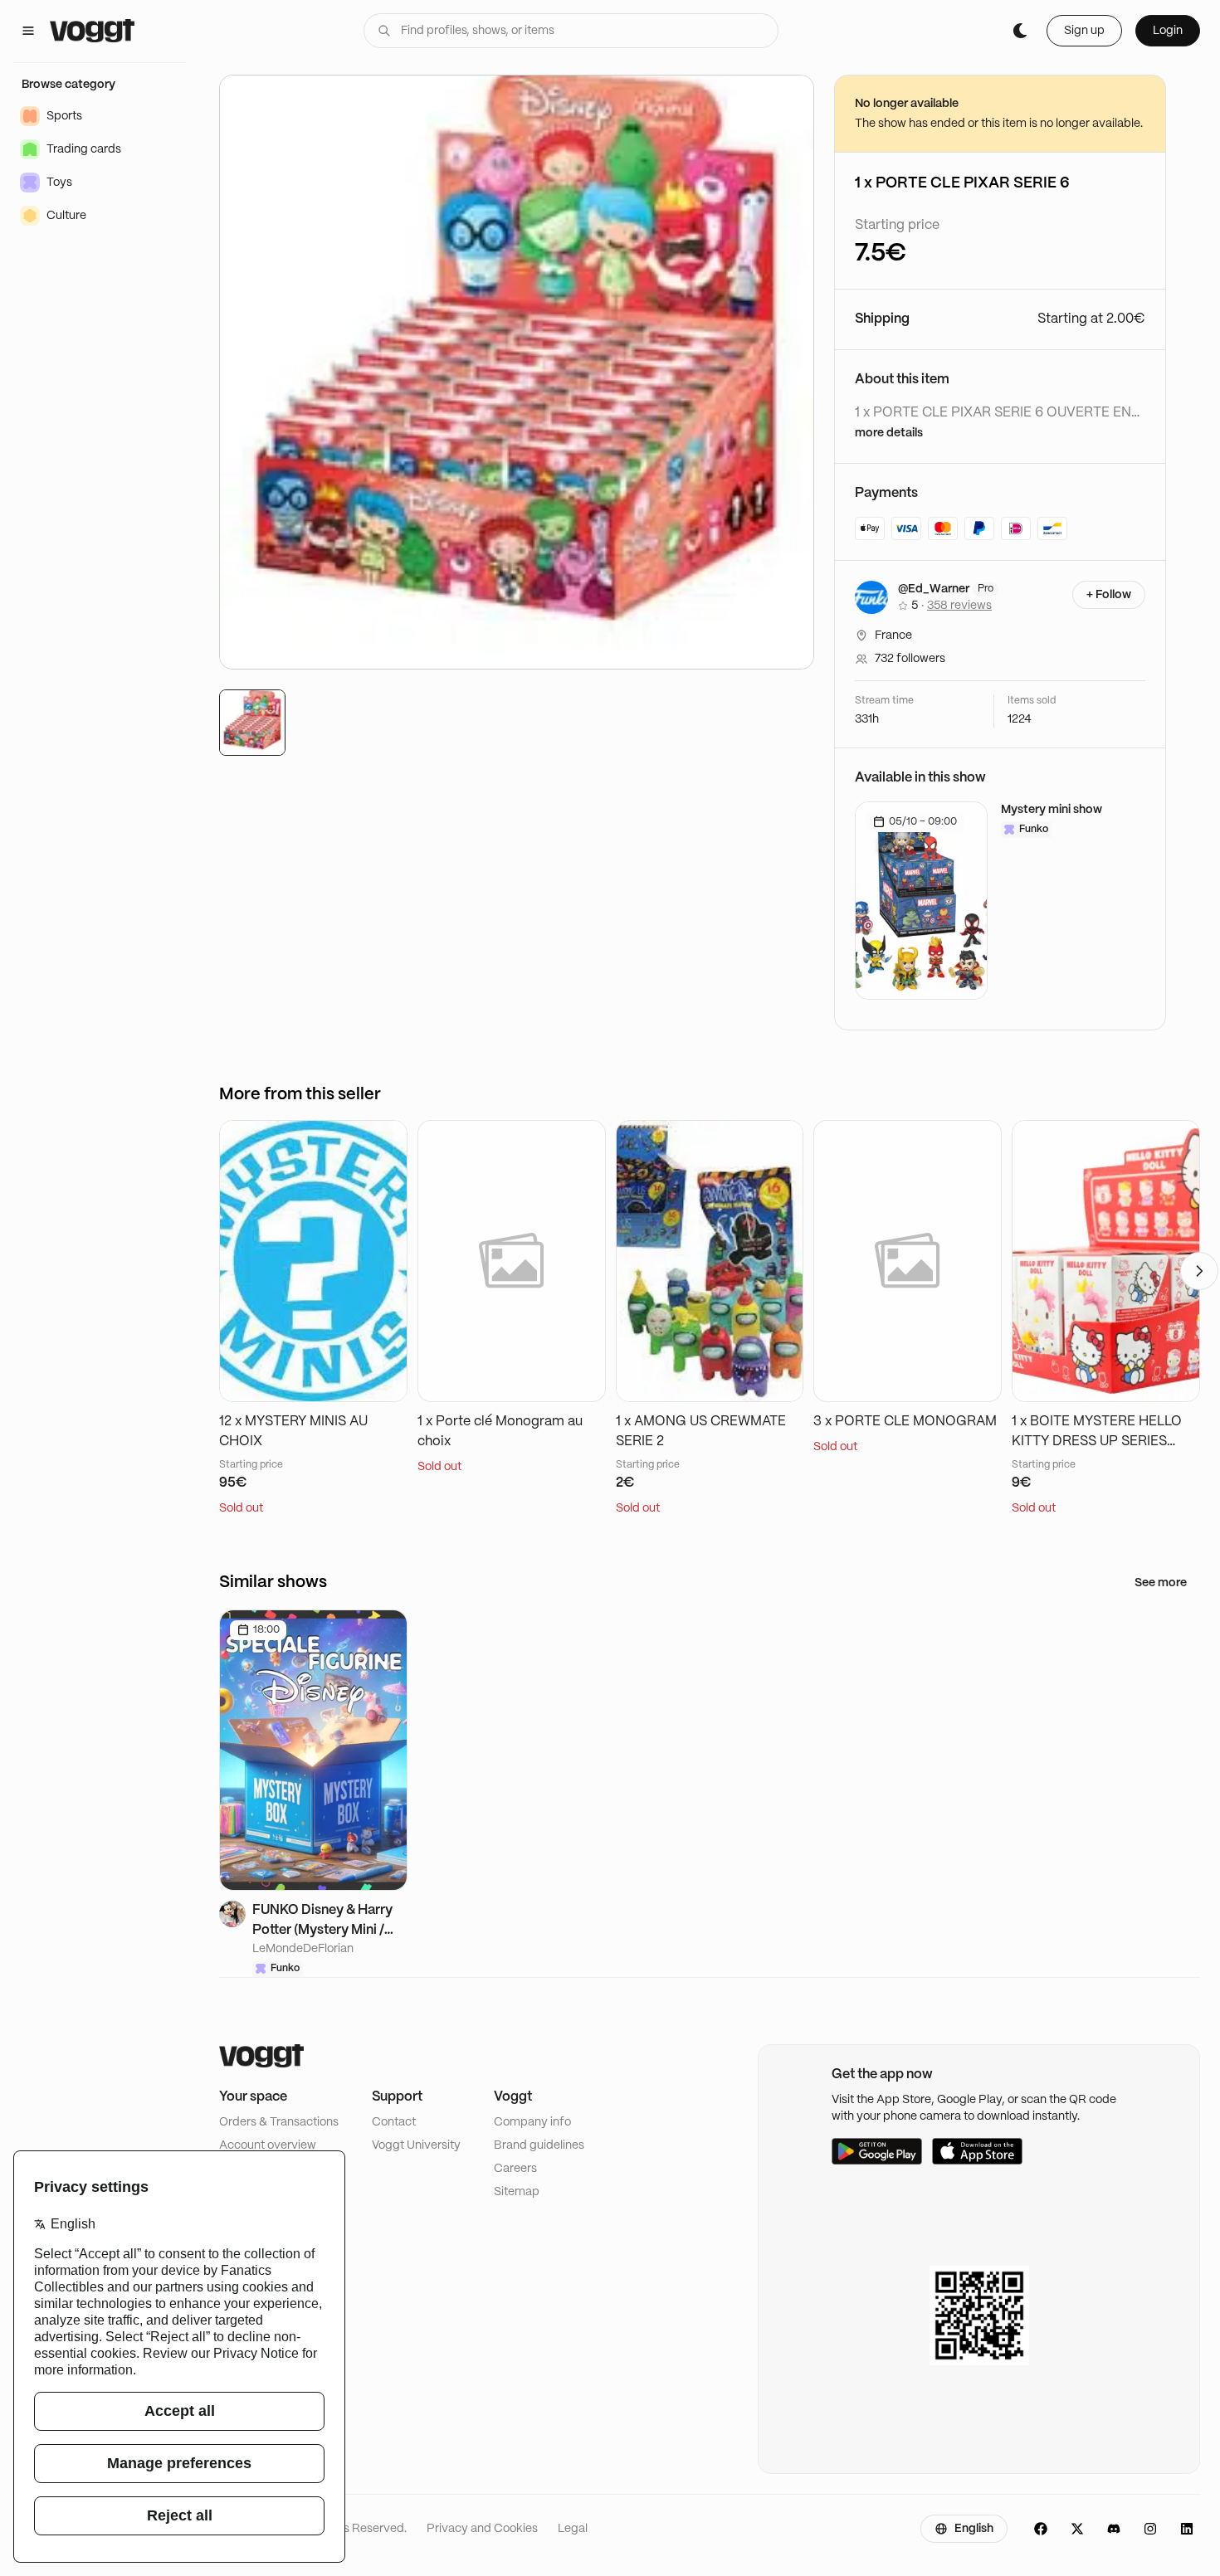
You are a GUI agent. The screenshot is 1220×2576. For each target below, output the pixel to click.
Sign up (1084, 31)
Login (1168, 31)
